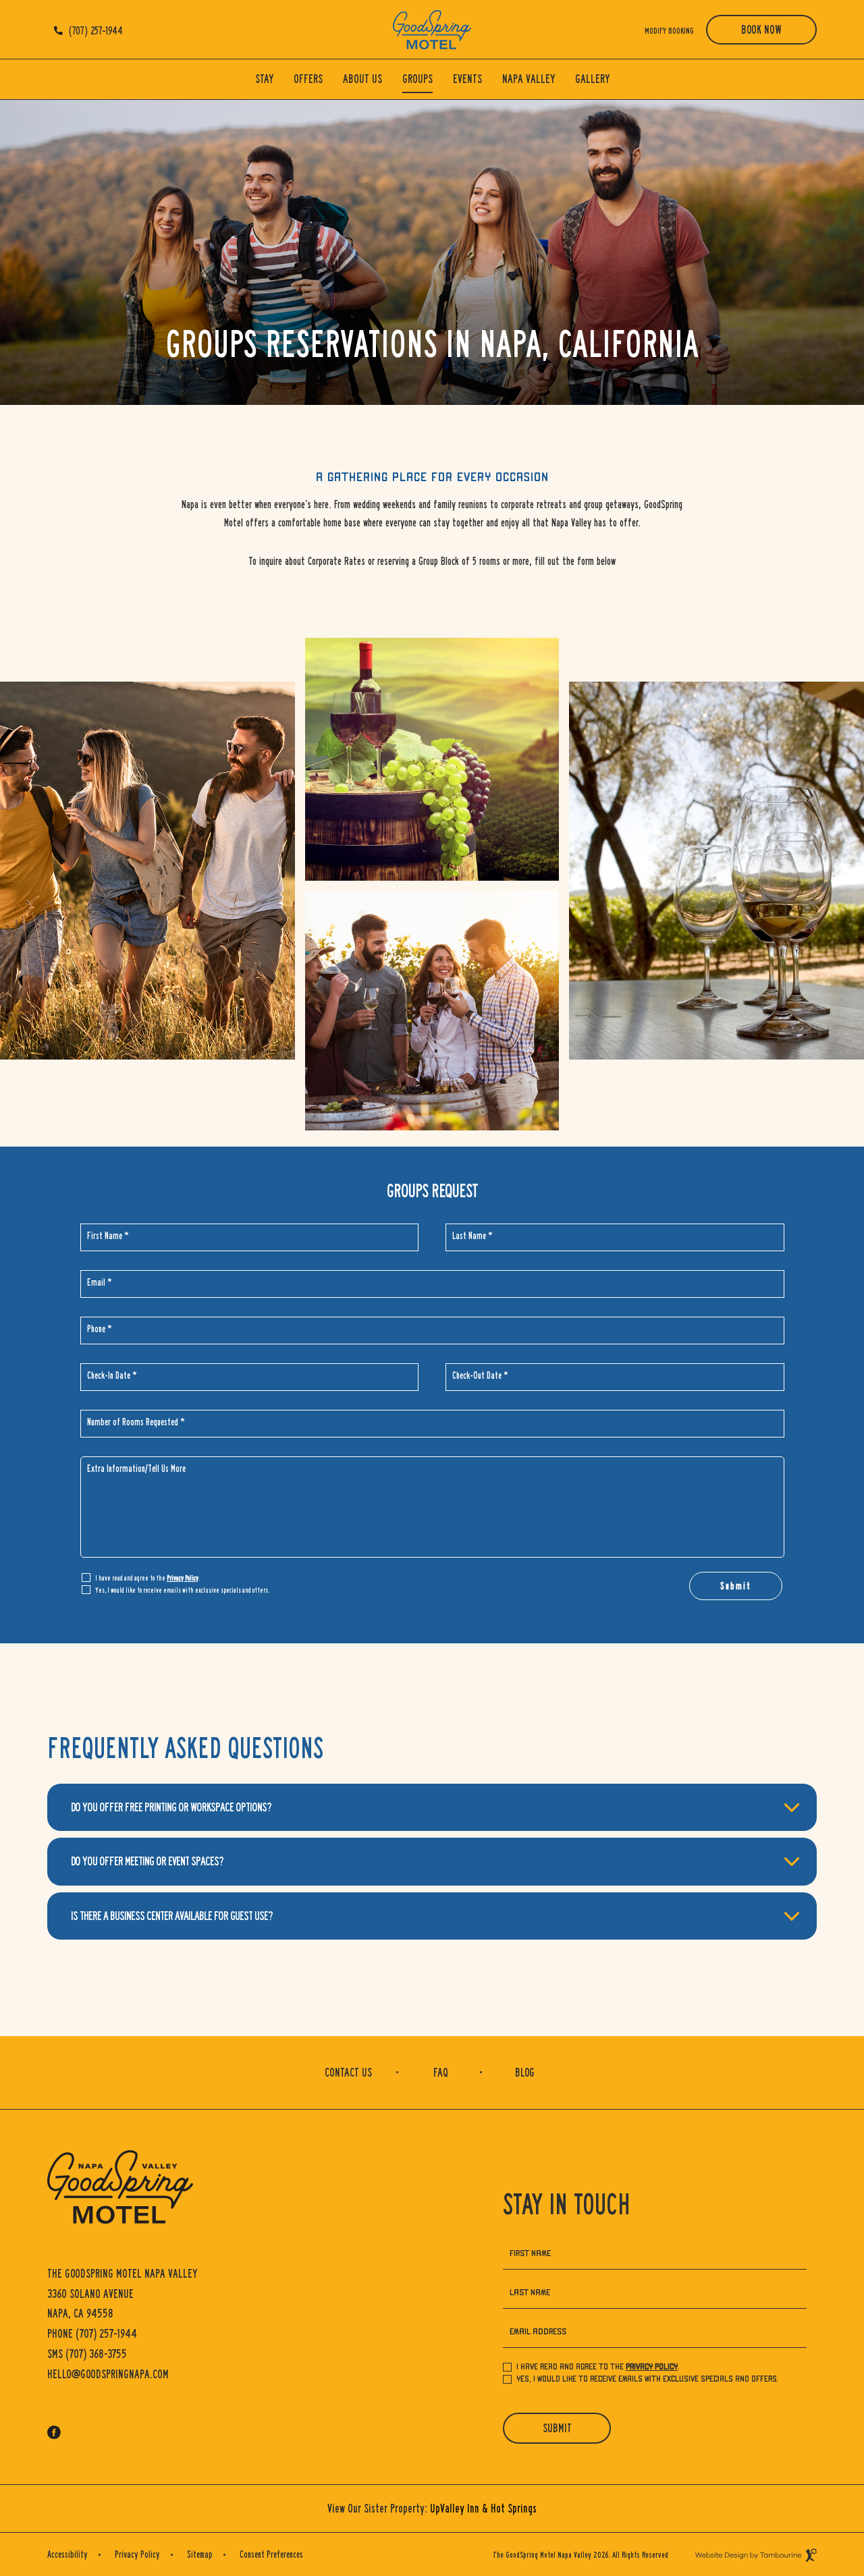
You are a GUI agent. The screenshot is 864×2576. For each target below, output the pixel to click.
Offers (308, 79)
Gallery (592, 79)
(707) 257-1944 (96, 31)
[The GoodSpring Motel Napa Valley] (432, 30)
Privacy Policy (183, 1578)
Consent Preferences (271, 2554)
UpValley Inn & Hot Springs (483, 2509)
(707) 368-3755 (87, 2354)
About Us (362, 79)
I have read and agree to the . (147, 1577)
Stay (264, 79)
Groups (417, 79)
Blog (525, 2073)
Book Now (761, 30)
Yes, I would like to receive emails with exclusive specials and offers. (182, 1590)
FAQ (441, 2073)
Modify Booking (669, 31)
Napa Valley (529, 79)
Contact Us (348, 2073)
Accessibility (67, 2554)
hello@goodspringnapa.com (108, 2374)
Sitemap (200, 2554)
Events (467, 79)
